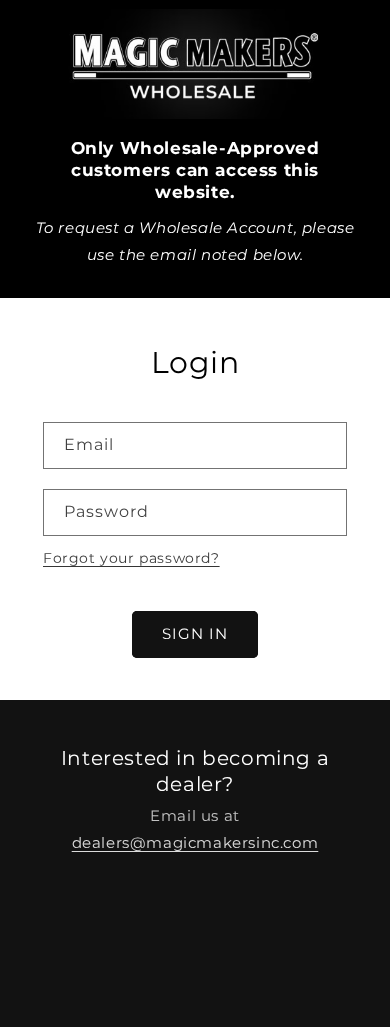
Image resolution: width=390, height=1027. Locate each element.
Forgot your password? (131, 558)
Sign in (195, 633)
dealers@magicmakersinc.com (195, 842)
